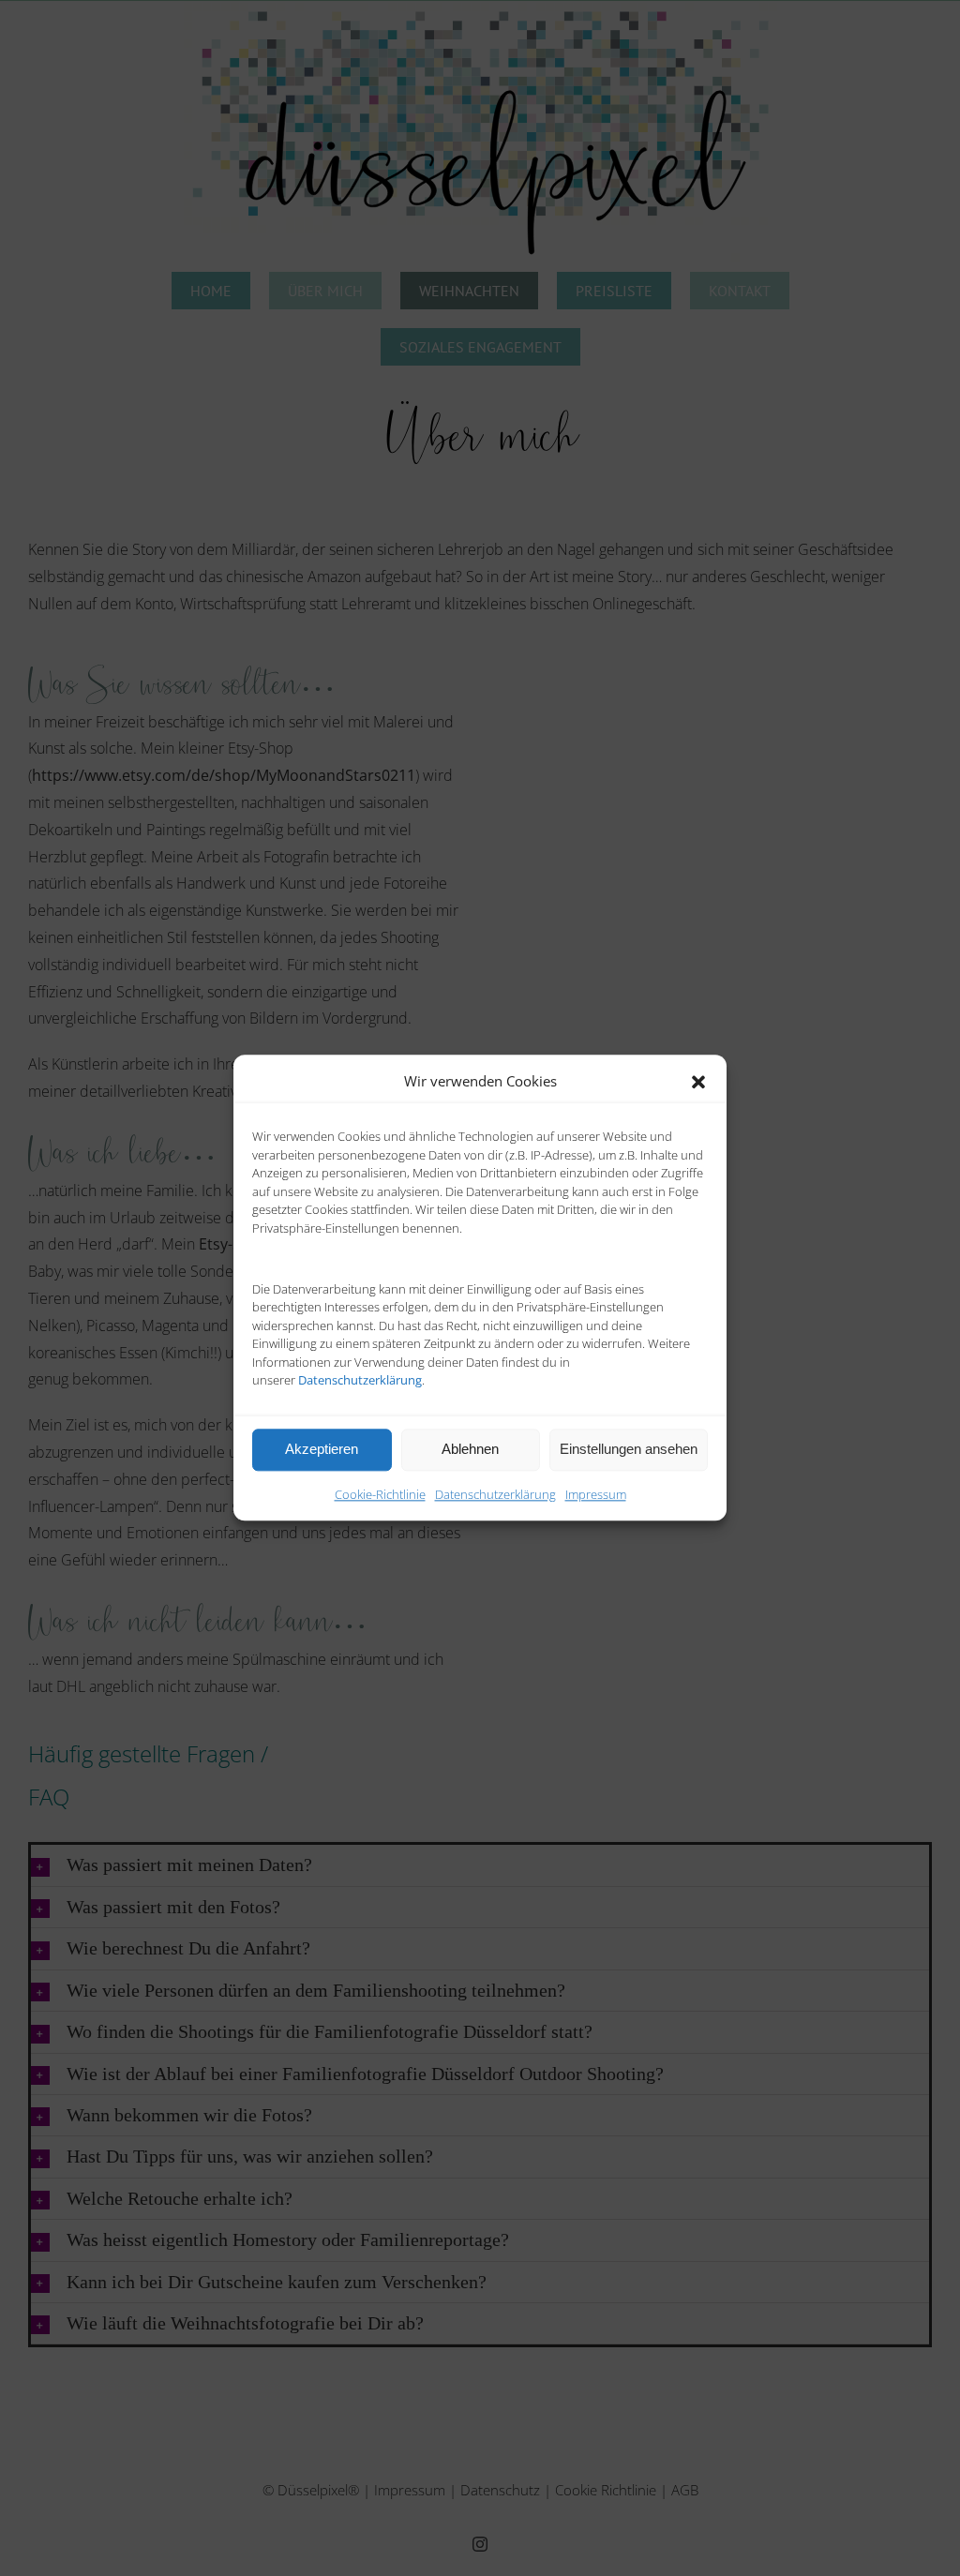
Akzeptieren (322, 1449)
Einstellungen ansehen (629, 1449)
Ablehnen (470, 1449)
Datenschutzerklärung (495, 1494)
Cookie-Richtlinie (380, 1494)
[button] (698, 1082)
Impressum (596, 1494)
